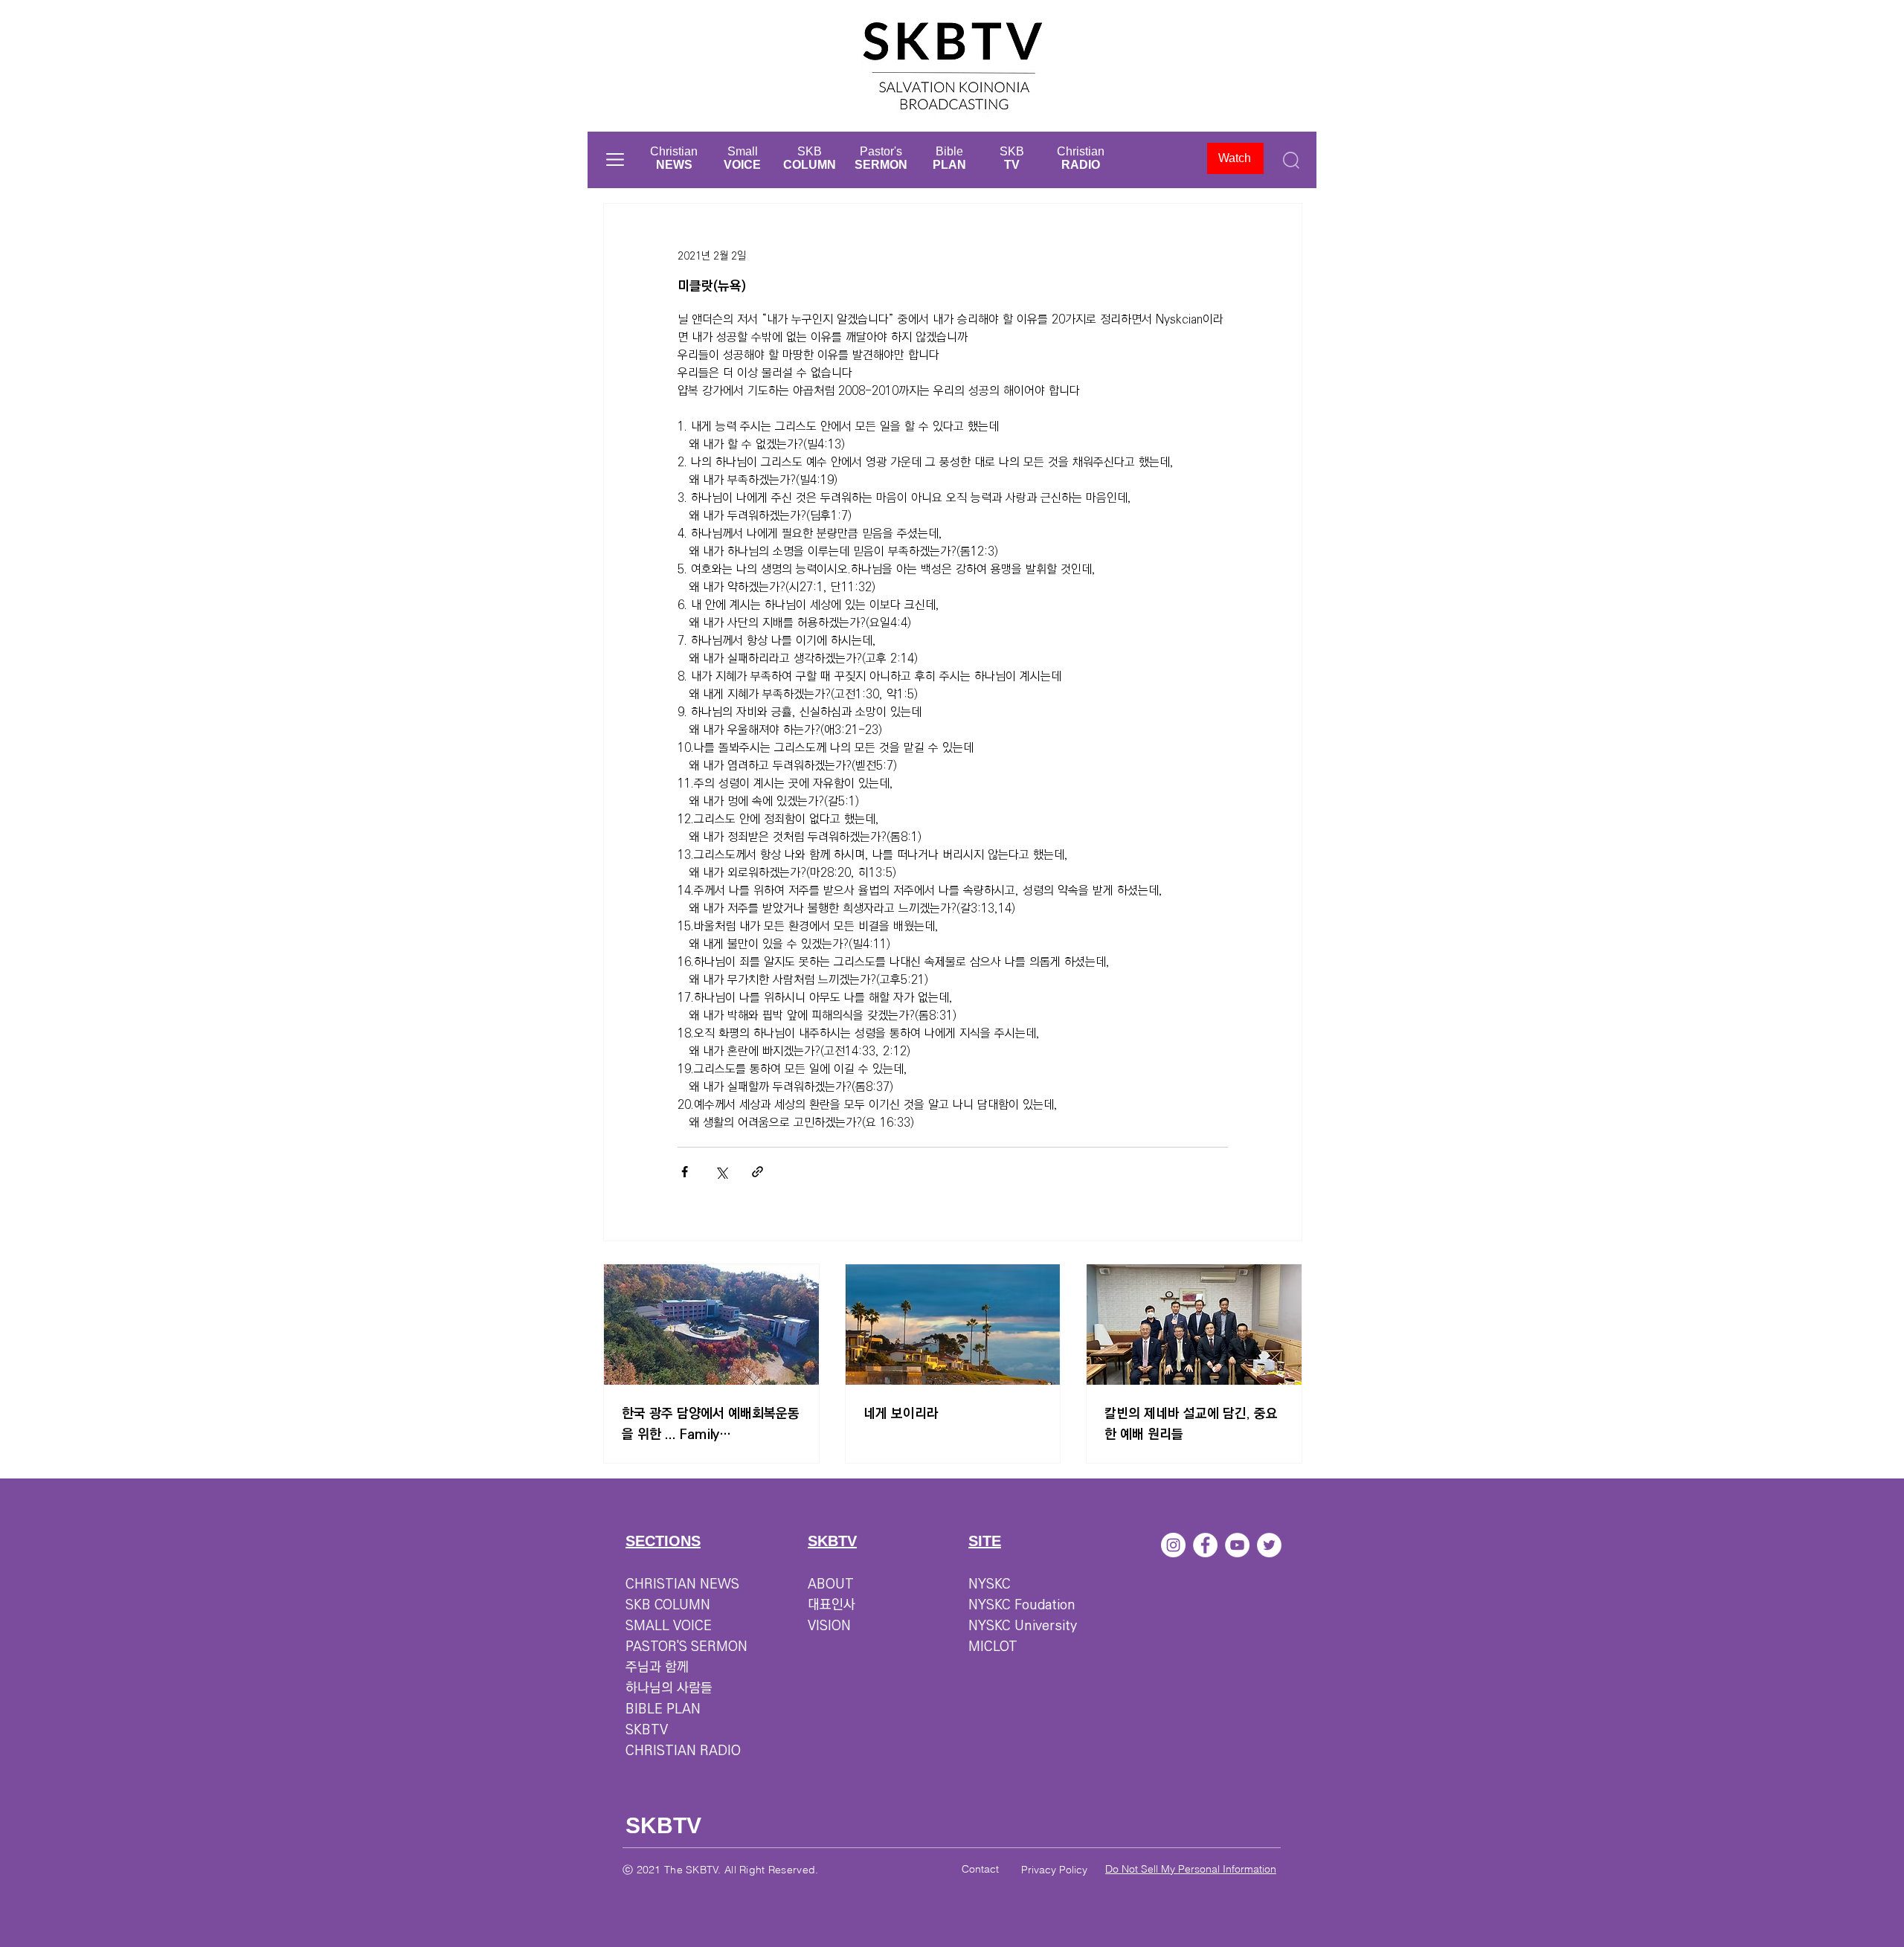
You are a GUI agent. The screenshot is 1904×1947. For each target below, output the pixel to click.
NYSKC (990, 1584)
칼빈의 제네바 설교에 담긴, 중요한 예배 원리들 (1191, 1424)
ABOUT (831, 1584)
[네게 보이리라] (953, 1325)
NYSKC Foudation (1022, 1605)
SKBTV (647, 1730)
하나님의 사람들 (669, 1688)
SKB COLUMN (668, 1605)
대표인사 (832, 1605)
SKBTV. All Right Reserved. (752, 1870)
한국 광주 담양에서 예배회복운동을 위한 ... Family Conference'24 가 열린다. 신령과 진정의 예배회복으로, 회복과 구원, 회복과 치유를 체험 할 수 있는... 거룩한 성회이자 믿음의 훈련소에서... (711, 1424)
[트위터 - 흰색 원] (1269, 1545)
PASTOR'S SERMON (686, 1647)
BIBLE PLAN (663, 1709)
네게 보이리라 (901, 1414)
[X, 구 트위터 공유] (721, 1172)
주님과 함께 (657, 1667)
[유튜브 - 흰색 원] (1237, 1545)
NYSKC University (1023, 1626)
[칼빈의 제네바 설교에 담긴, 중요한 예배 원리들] (1194, 1325)
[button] (615, 160)
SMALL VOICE (669, 1626)
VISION (829, 1626)
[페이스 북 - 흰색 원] (1205, 1545)
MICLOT (993, 1647)
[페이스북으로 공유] (685, 1172)
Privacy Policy (1054, 1870)
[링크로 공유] (758, 1172)
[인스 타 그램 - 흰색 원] (1173, 1545)
